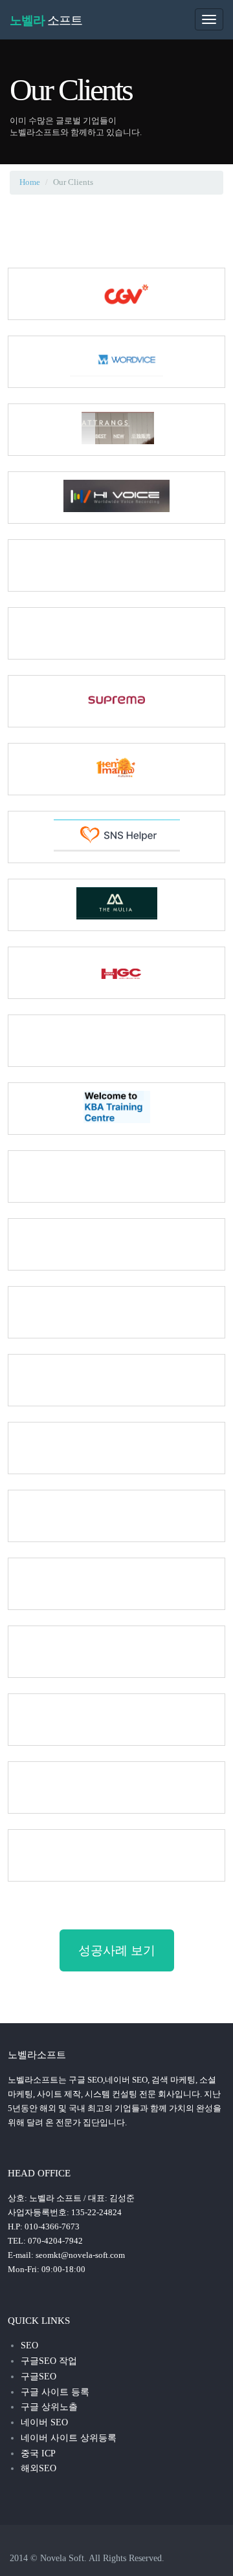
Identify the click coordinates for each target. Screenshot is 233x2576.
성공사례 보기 (117, 1950)
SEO (29, 2345)
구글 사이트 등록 (55, 2392)
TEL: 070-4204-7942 (45, 2241)
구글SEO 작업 (49, 2361)
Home (30, 182)
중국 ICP (38, 2453)
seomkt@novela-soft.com (80, 2255)
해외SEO (39, 2468)
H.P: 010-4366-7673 (44, 2227)
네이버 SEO (44, 2422)
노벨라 (46, 20)
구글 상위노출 (49, 2407)
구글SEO (39, 2377)
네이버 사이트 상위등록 (69, 2438)
